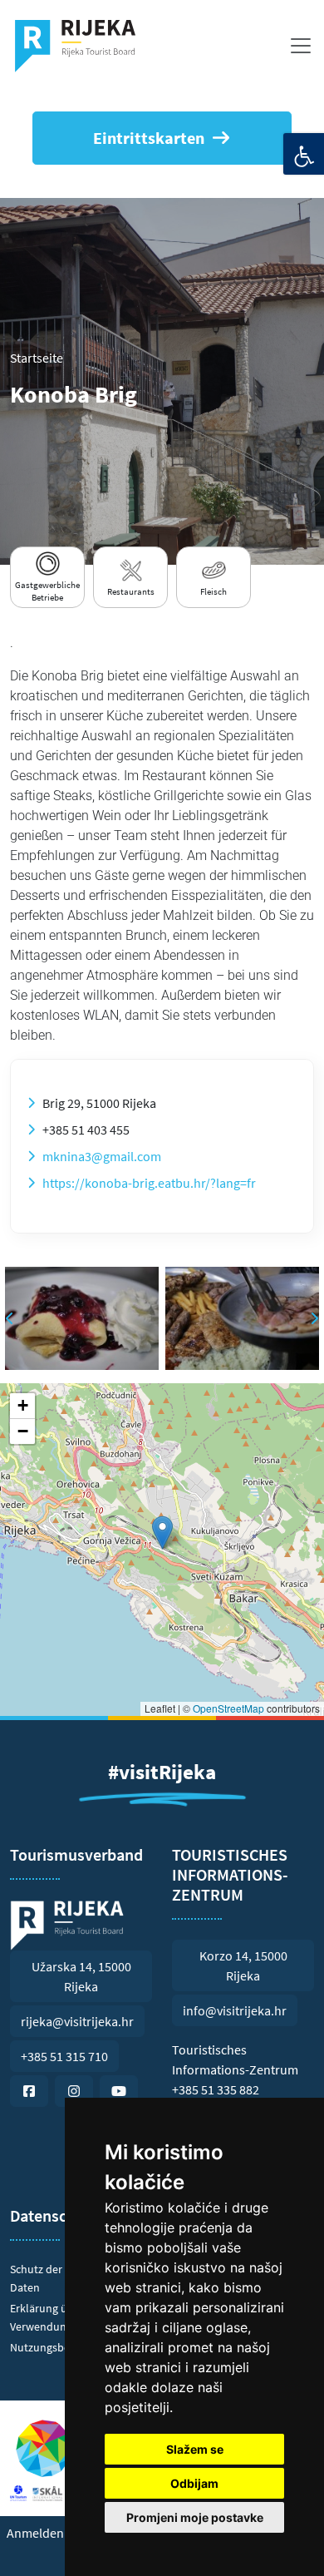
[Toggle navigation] (301, 46)
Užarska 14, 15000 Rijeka (81, 1976)
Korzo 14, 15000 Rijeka (243, 1965)
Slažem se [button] (195, 2449)
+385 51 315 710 (64, 2056)
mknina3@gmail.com (102, 1156)
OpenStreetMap (228, 1708)
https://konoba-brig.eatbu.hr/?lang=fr (149, 1183)
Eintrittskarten (149, 138)
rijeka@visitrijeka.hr (77, 2021)
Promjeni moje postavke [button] (195, 2517)
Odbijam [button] (194, 2483)
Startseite (37, 358)
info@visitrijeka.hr (235, 2010)
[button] (162, 1533)
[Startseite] (82, 46)
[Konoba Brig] (82, 1318)
